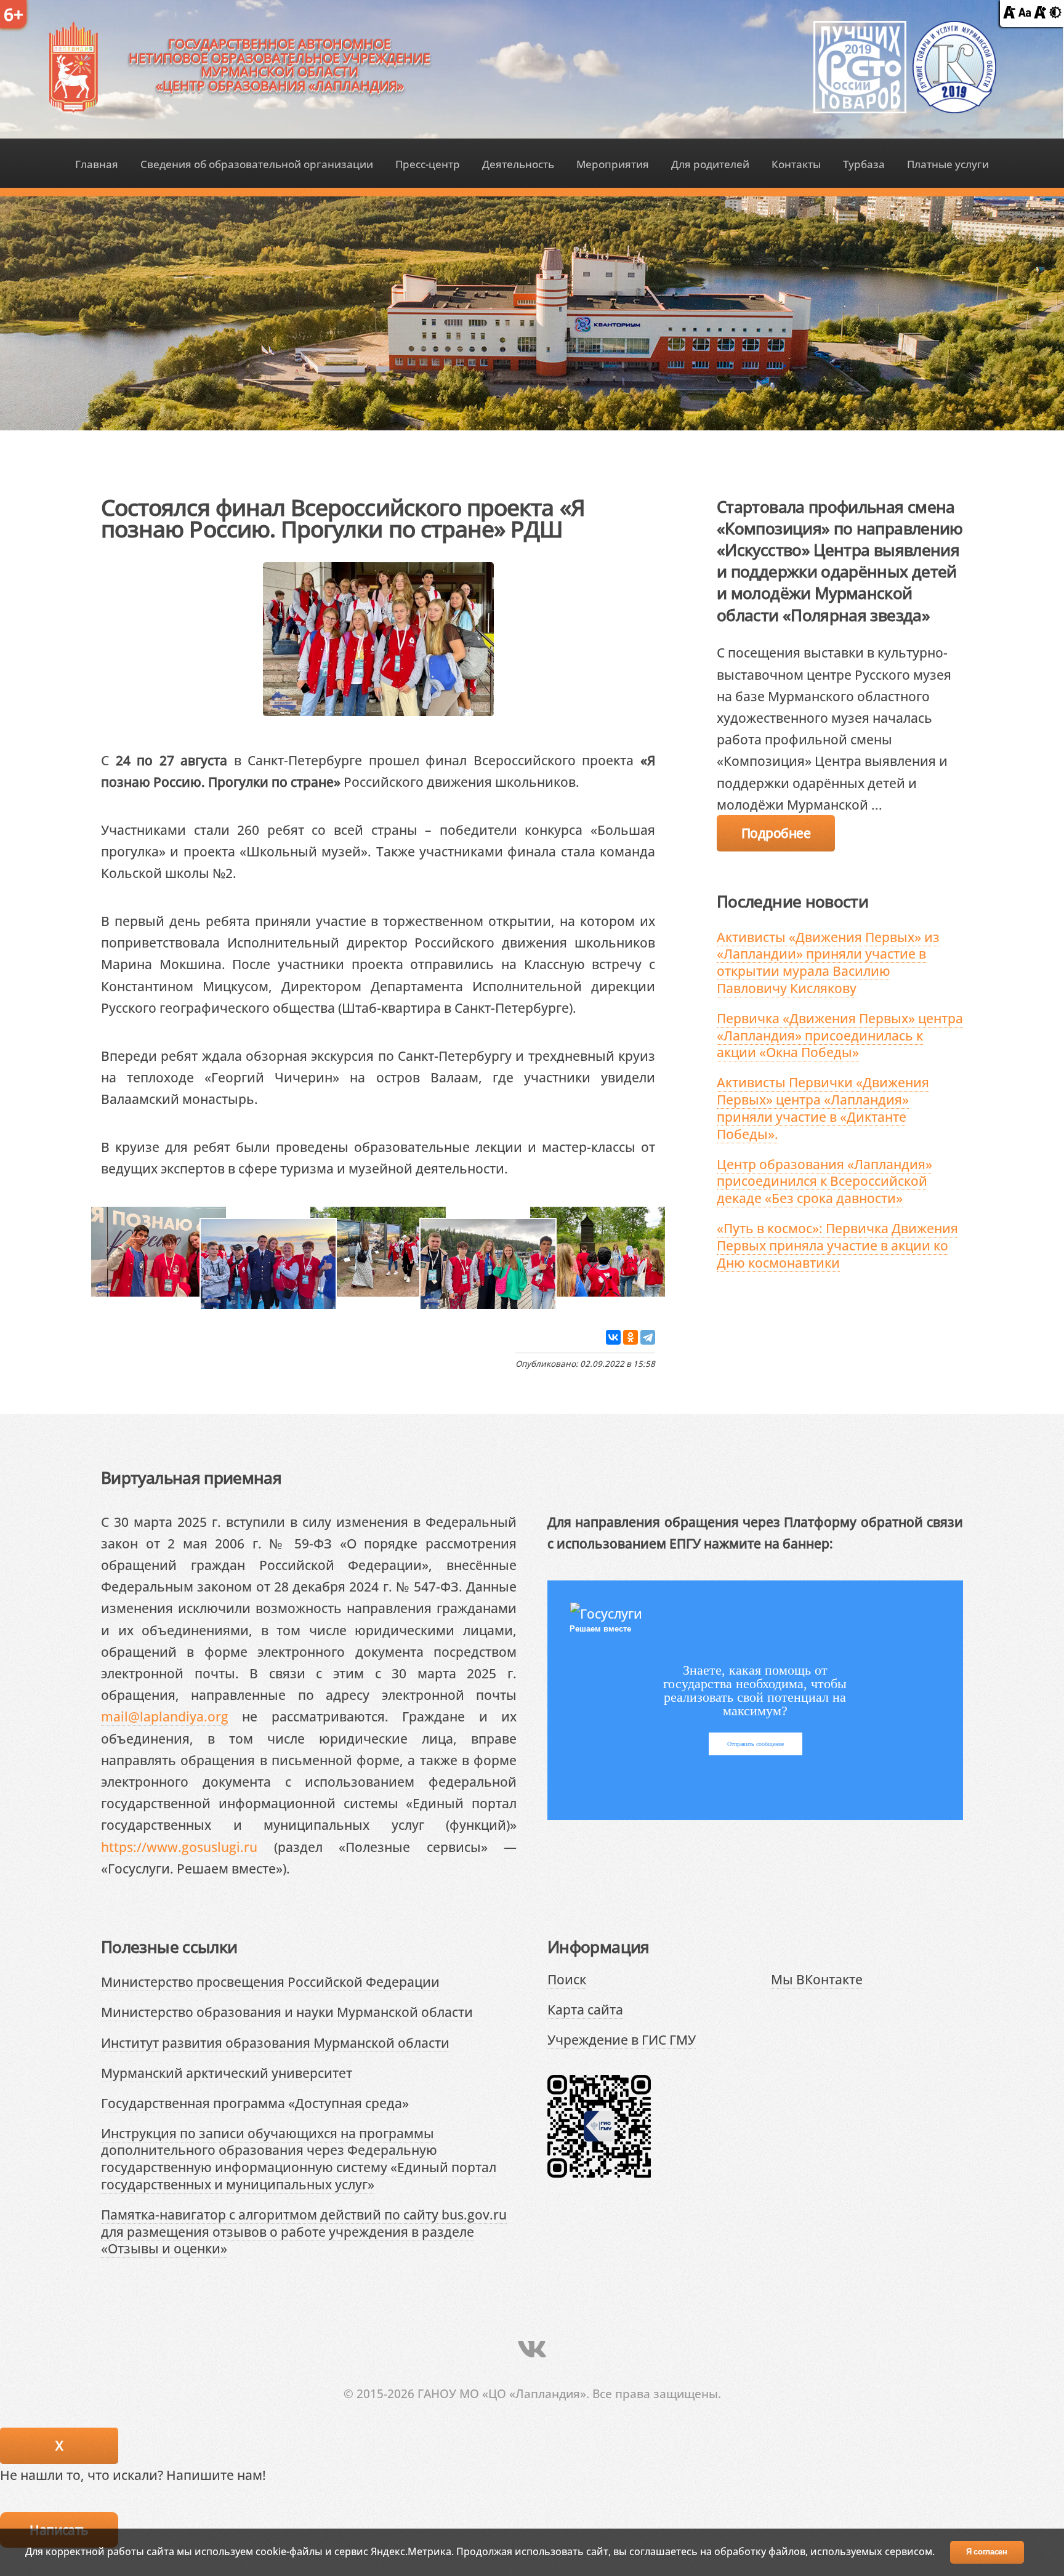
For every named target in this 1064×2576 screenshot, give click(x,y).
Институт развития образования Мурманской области (275, 2043)
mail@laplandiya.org (165, 1716)
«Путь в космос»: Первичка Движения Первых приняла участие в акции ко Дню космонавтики (837, 1245)
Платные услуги (948, 164)
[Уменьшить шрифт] (1009, 13)
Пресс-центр (428, 164)
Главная (97, 164)
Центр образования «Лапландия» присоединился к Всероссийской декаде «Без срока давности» (824, 1181)
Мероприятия (613, 164)
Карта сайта (585, 2009)
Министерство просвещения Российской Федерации (270, 1982)
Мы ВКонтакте (817, 1979)
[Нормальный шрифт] (1025, 13)
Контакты (796, 164)
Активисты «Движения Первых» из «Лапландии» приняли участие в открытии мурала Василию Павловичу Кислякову (828, 962)
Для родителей (710, 164)
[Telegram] (648, 1337)
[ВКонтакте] (613, 1337)
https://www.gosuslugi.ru (179, 1847)
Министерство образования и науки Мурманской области (287, 2012)
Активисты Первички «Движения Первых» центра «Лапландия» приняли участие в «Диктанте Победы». (823, 1108)
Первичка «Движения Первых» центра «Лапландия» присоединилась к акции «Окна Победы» (840, 1035)
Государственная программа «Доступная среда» (255, 2103)
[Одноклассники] (631, 1337)
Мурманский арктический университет (227, 2073)
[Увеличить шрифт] (1040, 13)
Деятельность (518, 164)
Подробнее (776, 833)
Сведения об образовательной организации (257, 164)
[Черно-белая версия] (1055, 13)
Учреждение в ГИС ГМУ (622, 2039)
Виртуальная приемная (191, 1478)
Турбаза (864, 164)
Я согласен (987, 2552)
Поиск (567, 1979)
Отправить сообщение (756, 1744)
